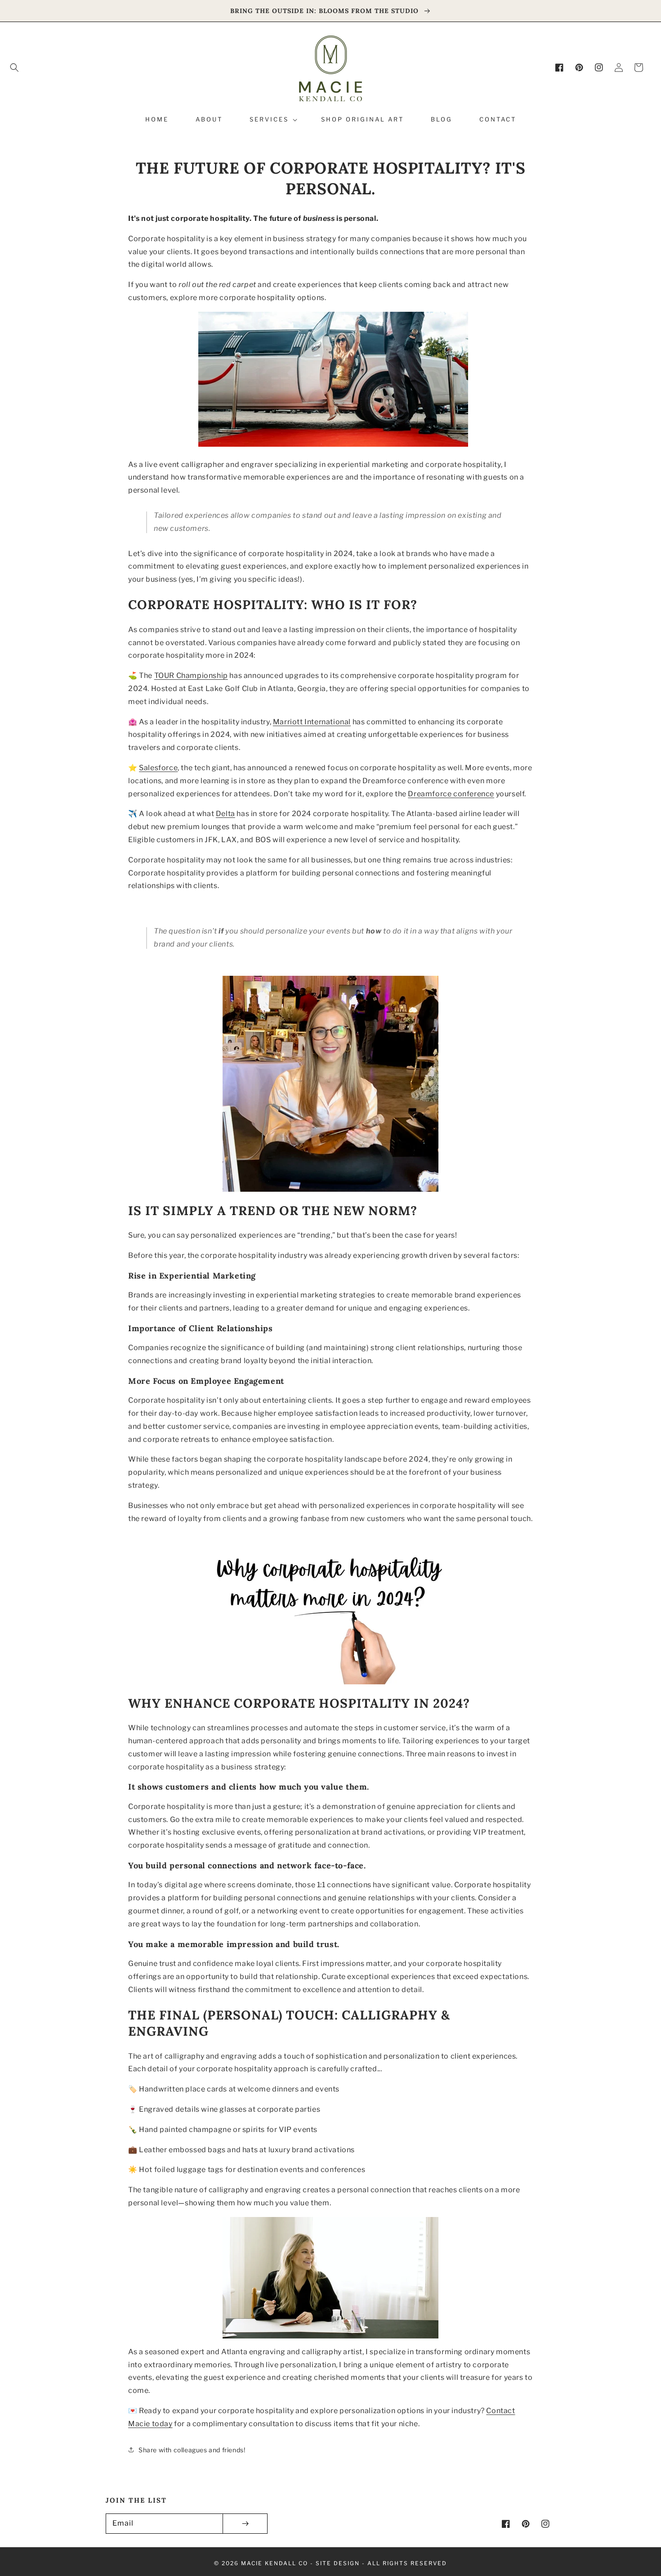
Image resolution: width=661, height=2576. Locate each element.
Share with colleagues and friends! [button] (192, 2450)
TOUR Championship (191, 675)
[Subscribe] (245, 2524)
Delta (226, 814)
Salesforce (158, 768)
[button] (14, 67)
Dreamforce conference (451, 794)
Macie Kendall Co (275, 2563)
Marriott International (312, 722)
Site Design (338, 2563)
